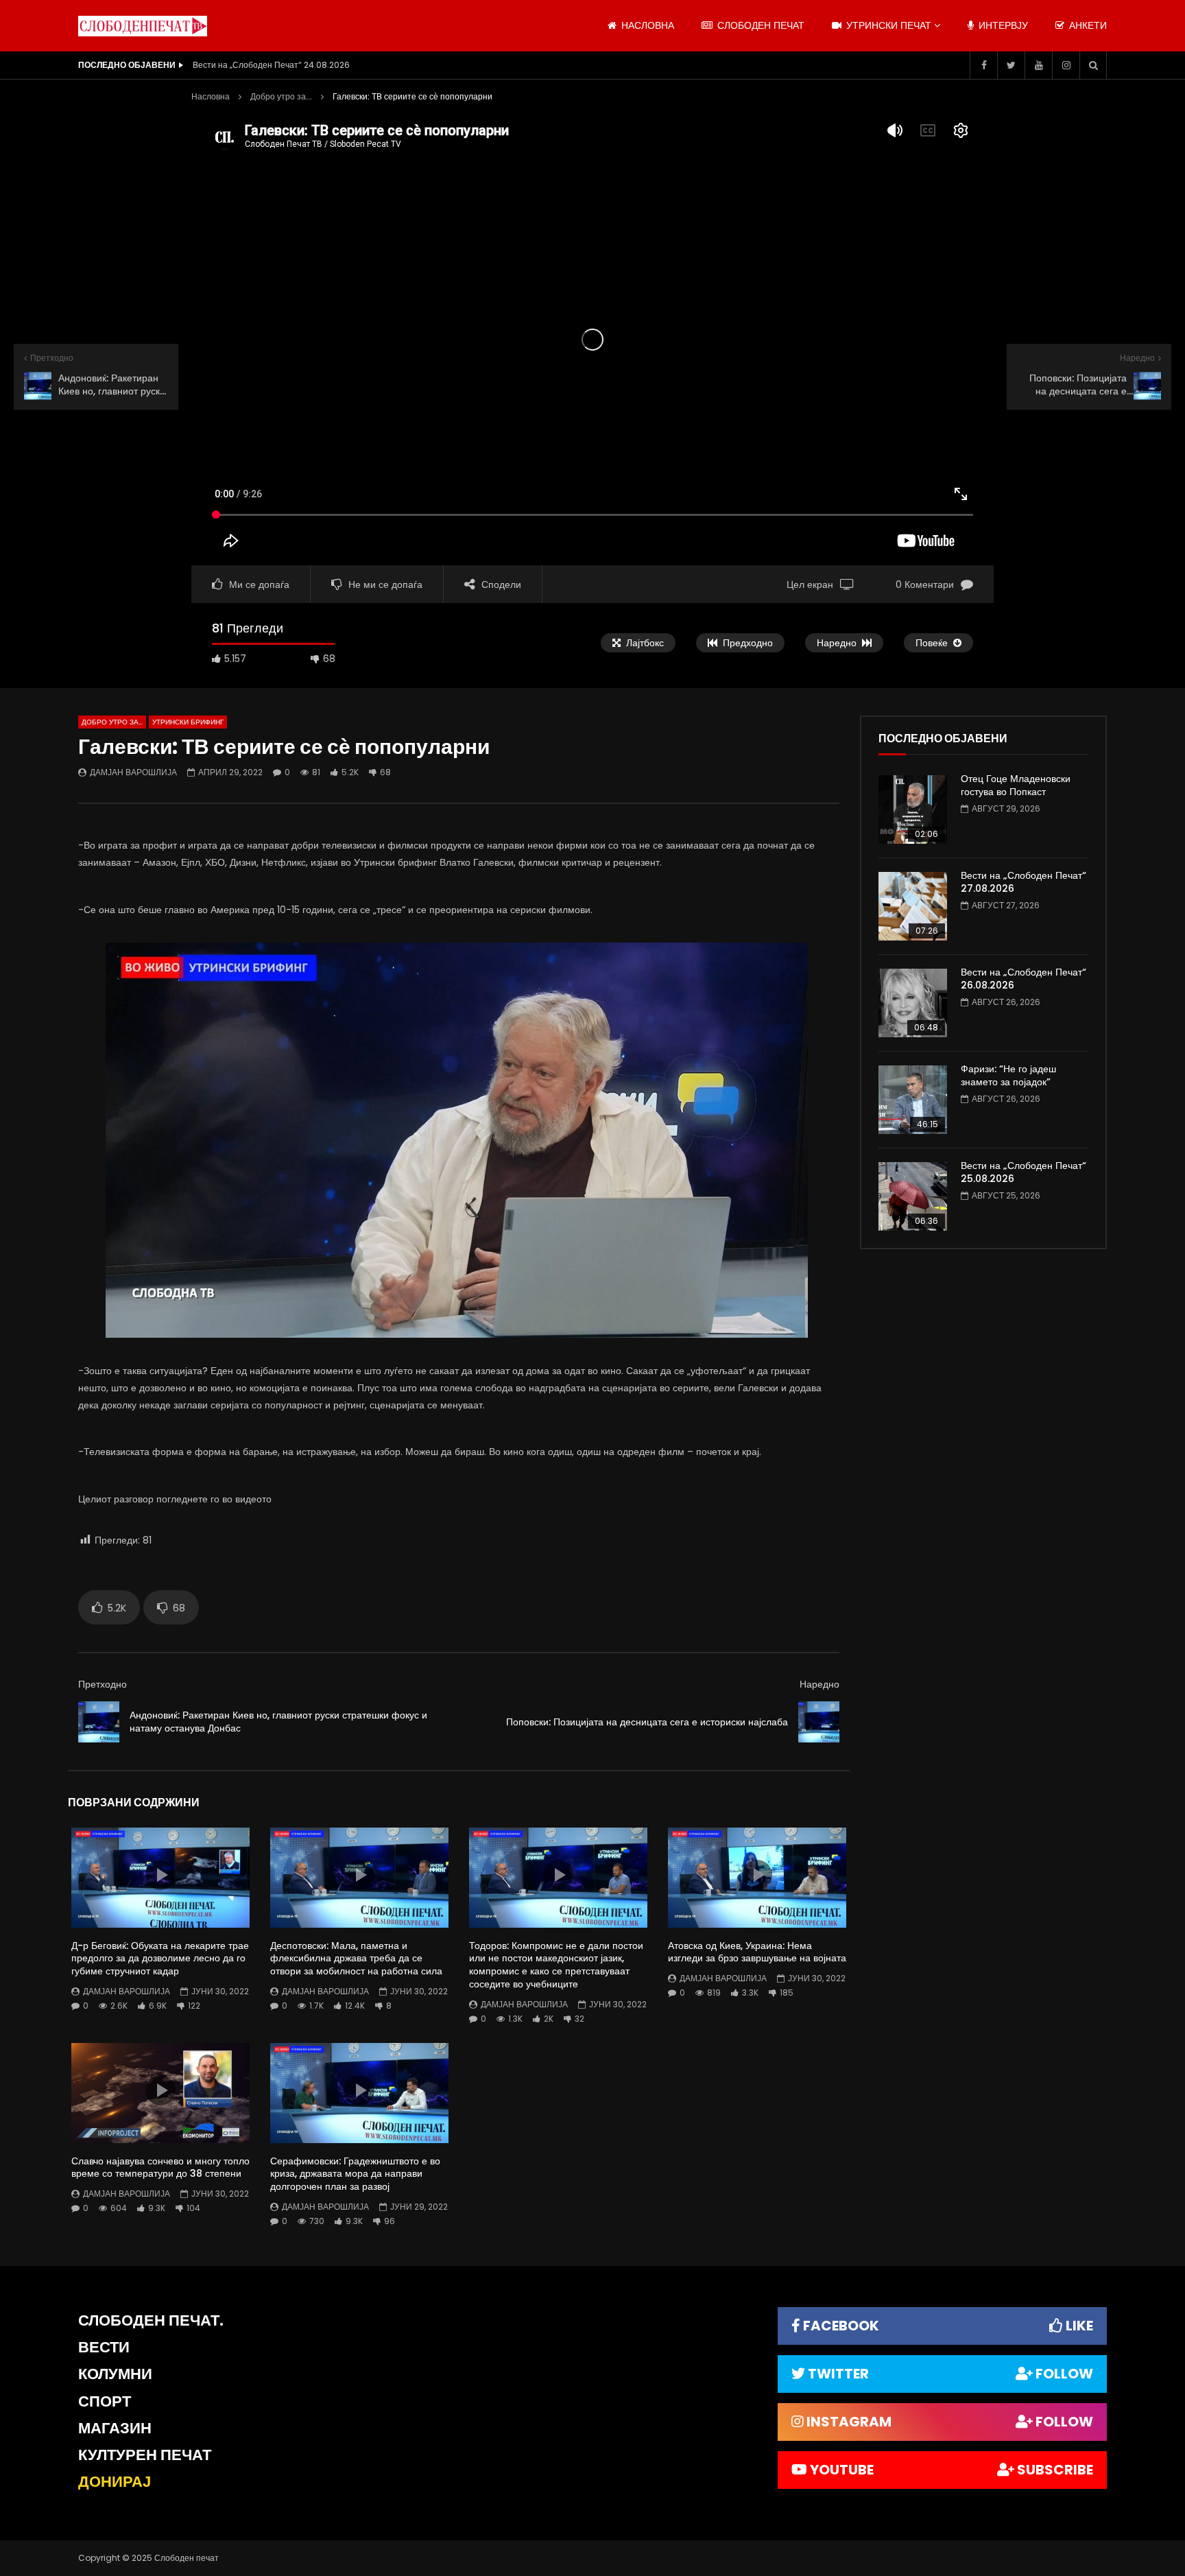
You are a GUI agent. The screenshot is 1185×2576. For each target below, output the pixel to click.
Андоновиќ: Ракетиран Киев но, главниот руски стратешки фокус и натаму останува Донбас (278, 1722)
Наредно (819, 1684)
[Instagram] (1066, 65)
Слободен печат (759, 25)
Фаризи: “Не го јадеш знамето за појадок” (1008, 1075)
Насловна (211, 96)
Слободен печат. (151, 2320)
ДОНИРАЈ (115, 2482)
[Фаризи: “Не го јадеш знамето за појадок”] (913, 1100)
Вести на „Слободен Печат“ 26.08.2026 (1024, 979)
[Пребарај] (1093, 65)
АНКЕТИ (1087, 25)
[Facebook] (983, 65)
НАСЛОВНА (646, 25)
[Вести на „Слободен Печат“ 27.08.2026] (913, 906)
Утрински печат (887, 25)
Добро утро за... (281, 96)
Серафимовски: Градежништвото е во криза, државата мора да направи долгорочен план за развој (355, 2174)
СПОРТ (105, 2401)
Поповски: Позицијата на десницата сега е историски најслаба (647, 1722)
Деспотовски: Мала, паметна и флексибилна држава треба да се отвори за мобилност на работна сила (356, 1959)
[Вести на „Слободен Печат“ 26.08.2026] (913, 1003)
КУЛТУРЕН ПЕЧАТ (145, 2455)
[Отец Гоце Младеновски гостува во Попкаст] (913, 810)
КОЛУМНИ (115, 2374)
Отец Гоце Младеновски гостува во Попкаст (1016, 785)
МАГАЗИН (115, 2428)
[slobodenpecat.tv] (143, 26)
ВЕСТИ (104, 2347)
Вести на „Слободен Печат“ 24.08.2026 (271, 65)
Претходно (103, 1684)
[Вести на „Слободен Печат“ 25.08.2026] (913, 1196)
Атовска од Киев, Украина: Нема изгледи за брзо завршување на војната (757, 1952)
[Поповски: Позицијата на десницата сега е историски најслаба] (819, 1722)
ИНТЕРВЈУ (1002, 25)
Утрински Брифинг (188, 722)
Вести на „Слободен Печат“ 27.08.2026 (1024, 882)
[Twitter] (1011, 65)
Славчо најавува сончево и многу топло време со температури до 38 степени (160, 2167)
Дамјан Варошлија (133, 772)
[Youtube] (1038, 65)
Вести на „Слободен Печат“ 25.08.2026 (1024, 1172)
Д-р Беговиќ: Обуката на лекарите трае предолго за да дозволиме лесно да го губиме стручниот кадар (160, 1959)
